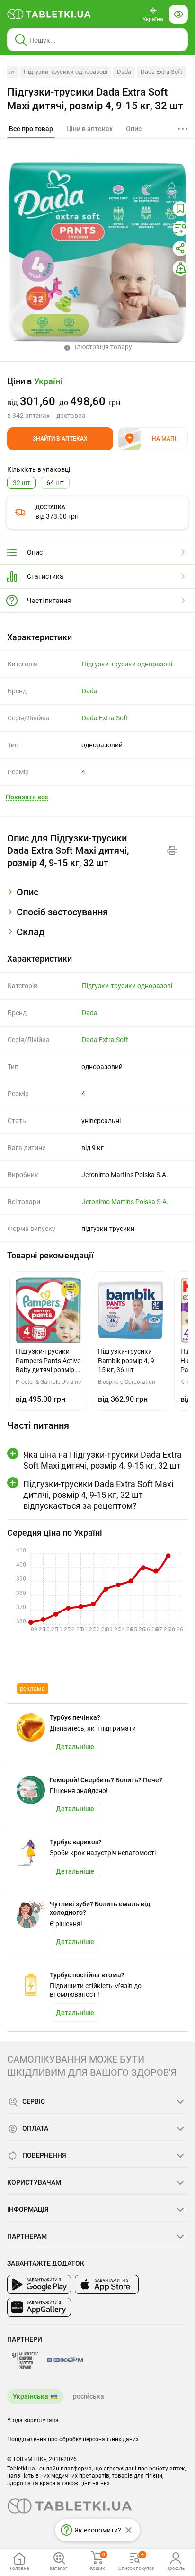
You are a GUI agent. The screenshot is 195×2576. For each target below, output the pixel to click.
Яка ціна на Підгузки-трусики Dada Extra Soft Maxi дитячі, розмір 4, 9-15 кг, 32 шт (102, 1460)
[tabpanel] (97, 896)
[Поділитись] (180, 248)
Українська (31, 2396)
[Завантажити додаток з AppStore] (107, 2284)
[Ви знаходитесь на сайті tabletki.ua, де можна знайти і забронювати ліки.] (49, 14)
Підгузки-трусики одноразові (66, 72)
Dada (124, 72)
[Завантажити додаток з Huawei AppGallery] (39, 2307)
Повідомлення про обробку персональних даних (73, 2439)
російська (89, 2396)
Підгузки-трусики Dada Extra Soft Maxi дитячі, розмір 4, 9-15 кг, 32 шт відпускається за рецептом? (98, 1495)
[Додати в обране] (180, 209)
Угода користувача (33, 2420)
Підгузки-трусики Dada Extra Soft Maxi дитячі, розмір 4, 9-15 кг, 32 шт (95, 99)
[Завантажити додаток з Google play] (39, 2284)
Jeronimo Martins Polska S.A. (125, 1202)
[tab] (31, 129)
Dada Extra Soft (161, 72)
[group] (97, 398)
